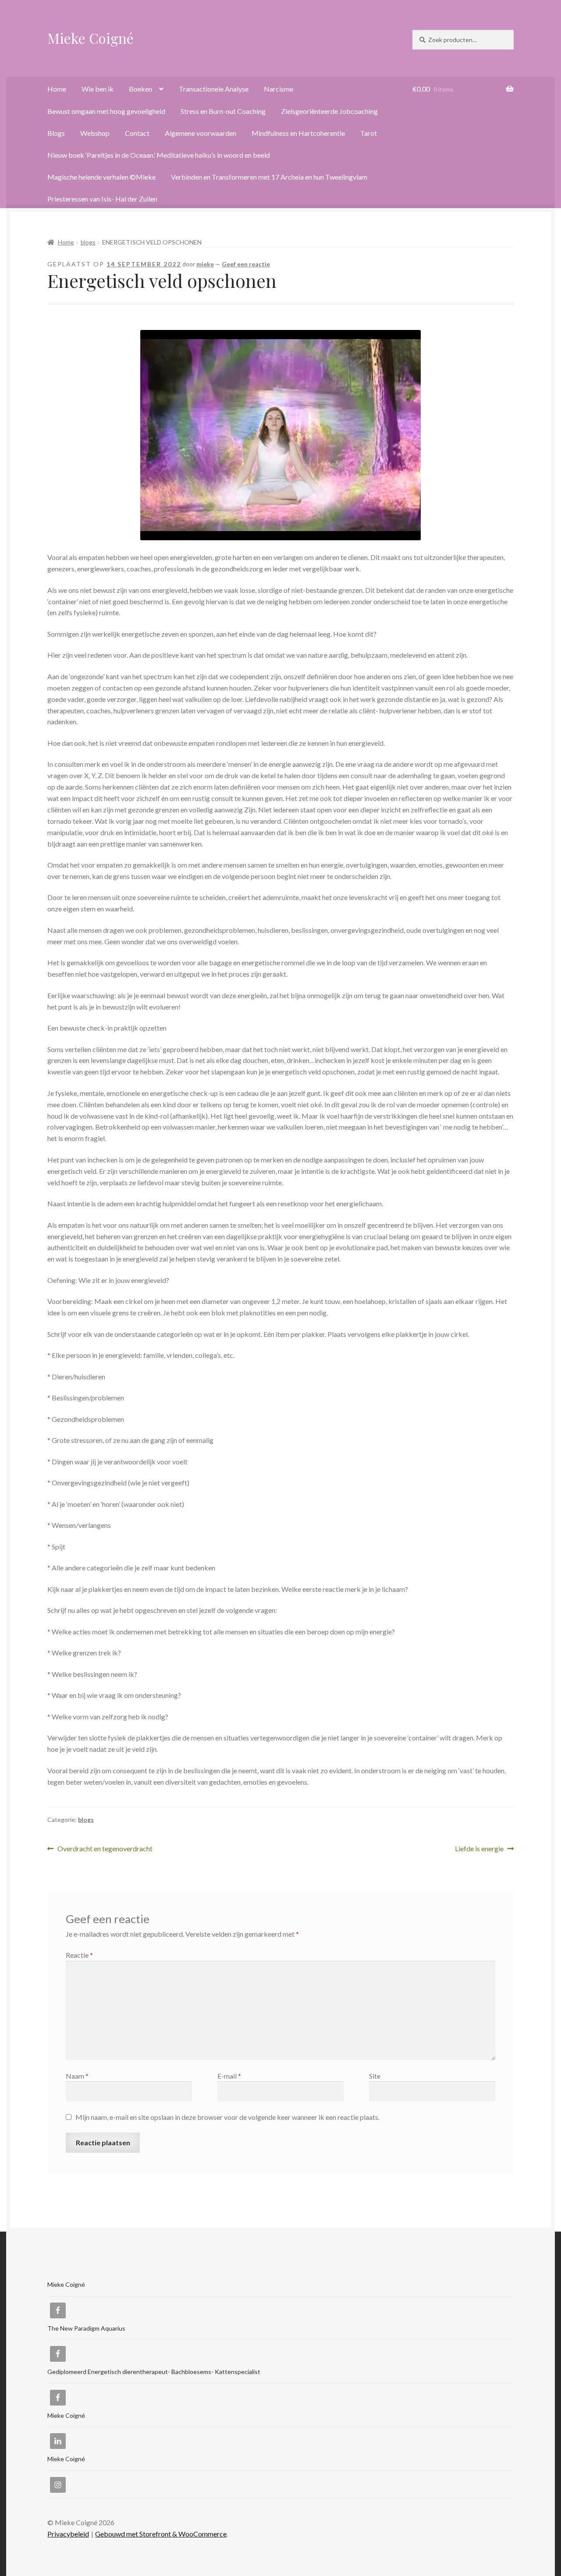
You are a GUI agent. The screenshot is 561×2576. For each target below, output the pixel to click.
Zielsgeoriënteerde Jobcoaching (329, 111)
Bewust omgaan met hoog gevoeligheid (106, 111)
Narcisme (279, 89)
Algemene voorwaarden (201, 133)
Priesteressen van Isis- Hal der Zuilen (102, 199)
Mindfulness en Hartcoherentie (298, 133)
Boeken (140, 89)
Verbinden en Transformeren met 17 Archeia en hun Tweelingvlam (269, 177)
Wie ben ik (98, 89)
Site (375, 2076)
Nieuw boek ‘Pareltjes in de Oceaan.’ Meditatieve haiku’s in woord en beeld (159, 155)
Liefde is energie (479, 1849)
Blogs (56, 133)
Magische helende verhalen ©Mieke (101, 177)
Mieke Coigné (91, 38)
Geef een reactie (246, 264)
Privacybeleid (68, 2534)
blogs (88, 242)
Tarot (369, 133)
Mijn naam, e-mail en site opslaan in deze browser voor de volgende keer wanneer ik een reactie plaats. (227, 2117)
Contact (137, 133)
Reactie (79, 1955)
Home (57, 89)
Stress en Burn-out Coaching (223, 111)
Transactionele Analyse (214, 89)
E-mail (229, 2076)
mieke (205, 264)
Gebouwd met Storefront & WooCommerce (161, 2534)
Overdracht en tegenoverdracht (105, 1849)
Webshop (95, 133)
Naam (77, 2076)
